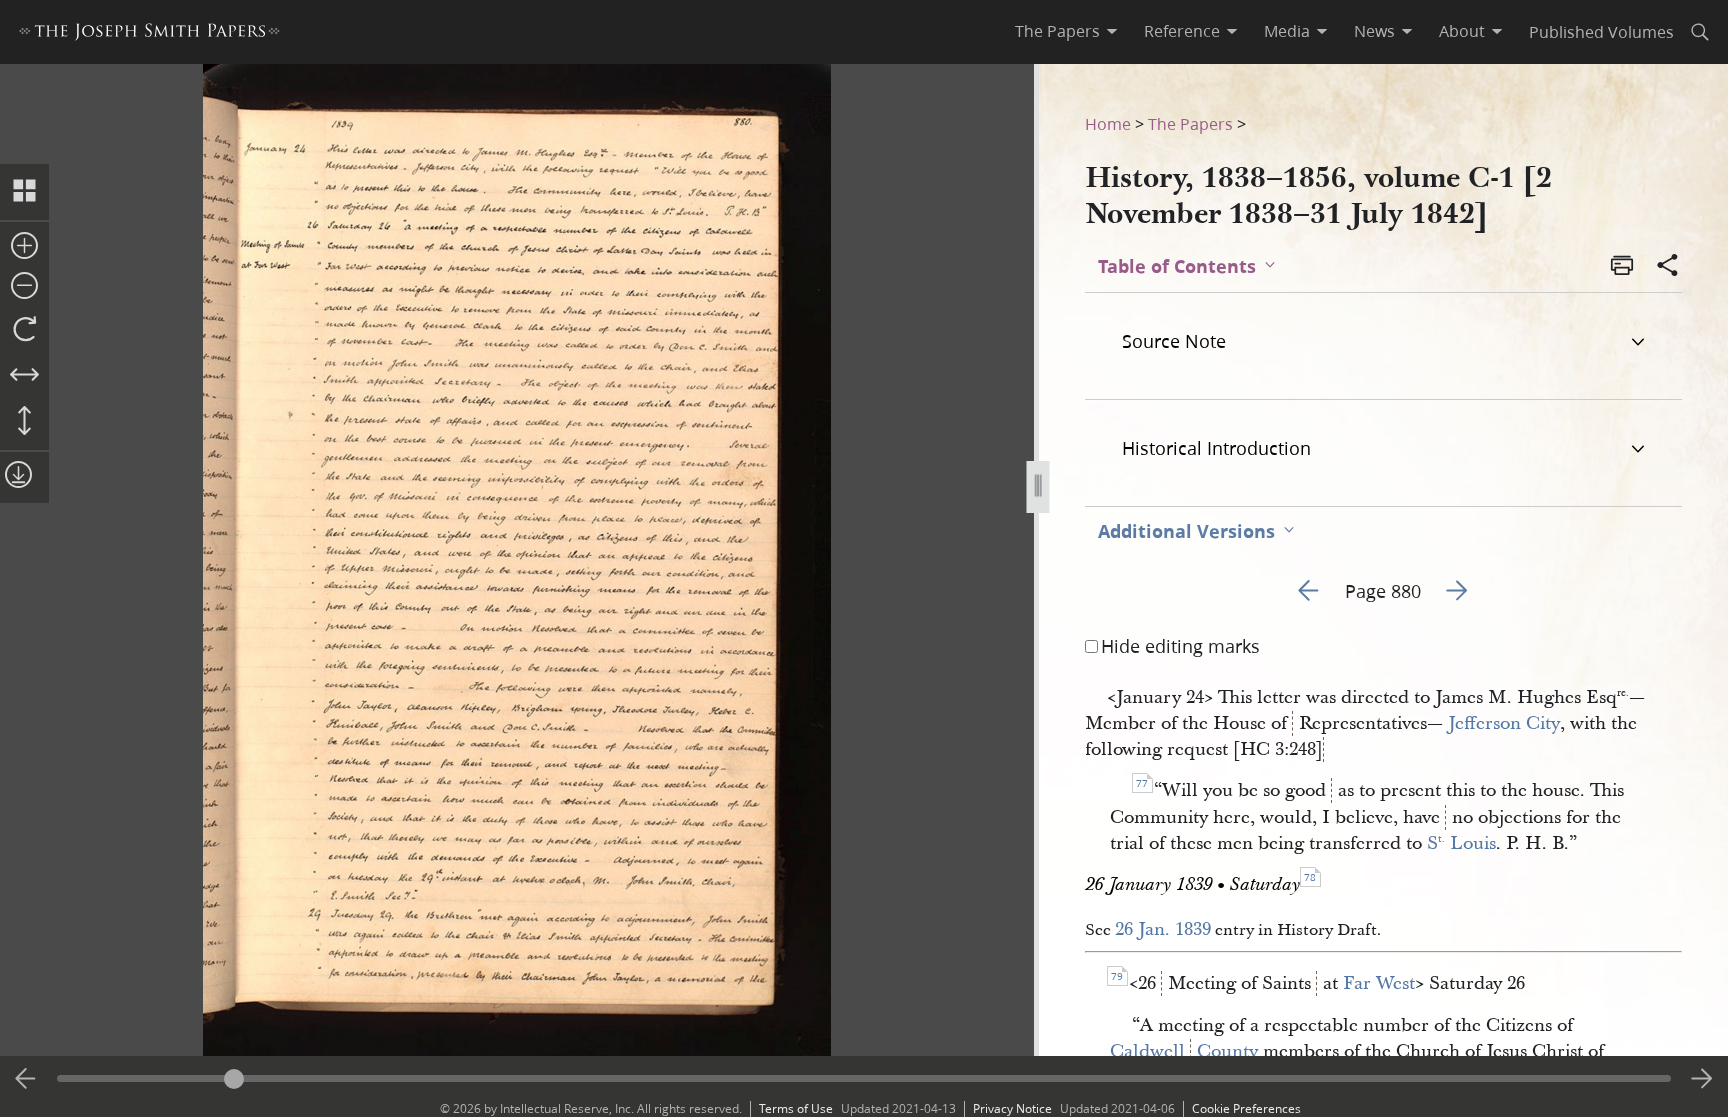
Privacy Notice (1012, 1108)
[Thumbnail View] (24, 192)
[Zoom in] (24, 247)
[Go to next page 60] (1702, 1079)
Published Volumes (1601, 31)
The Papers (1190, 123)
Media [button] (1287, 31)
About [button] (1462, 31)
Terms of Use (796, 1108)
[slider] (864, 1078)
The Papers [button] (1057, 31)
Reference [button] (1182, 31)
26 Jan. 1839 (1163, 929)
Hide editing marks (1180, 646)
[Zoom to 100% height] (24, 422)
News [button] (1374, 31)
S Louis (1461, 843)
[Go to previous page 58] (26, 1079)
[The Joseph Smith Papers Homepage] (149, 34)
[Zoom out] (24, 287)
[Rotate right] (24, 330)
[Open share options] (1668, 267)
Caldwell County (1184, 1051)
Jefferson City (1504, 723)
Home (1108, 123)
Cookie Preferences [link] (1246, 1108)
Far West (1379, 983)
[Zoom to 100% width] (24, 376)
